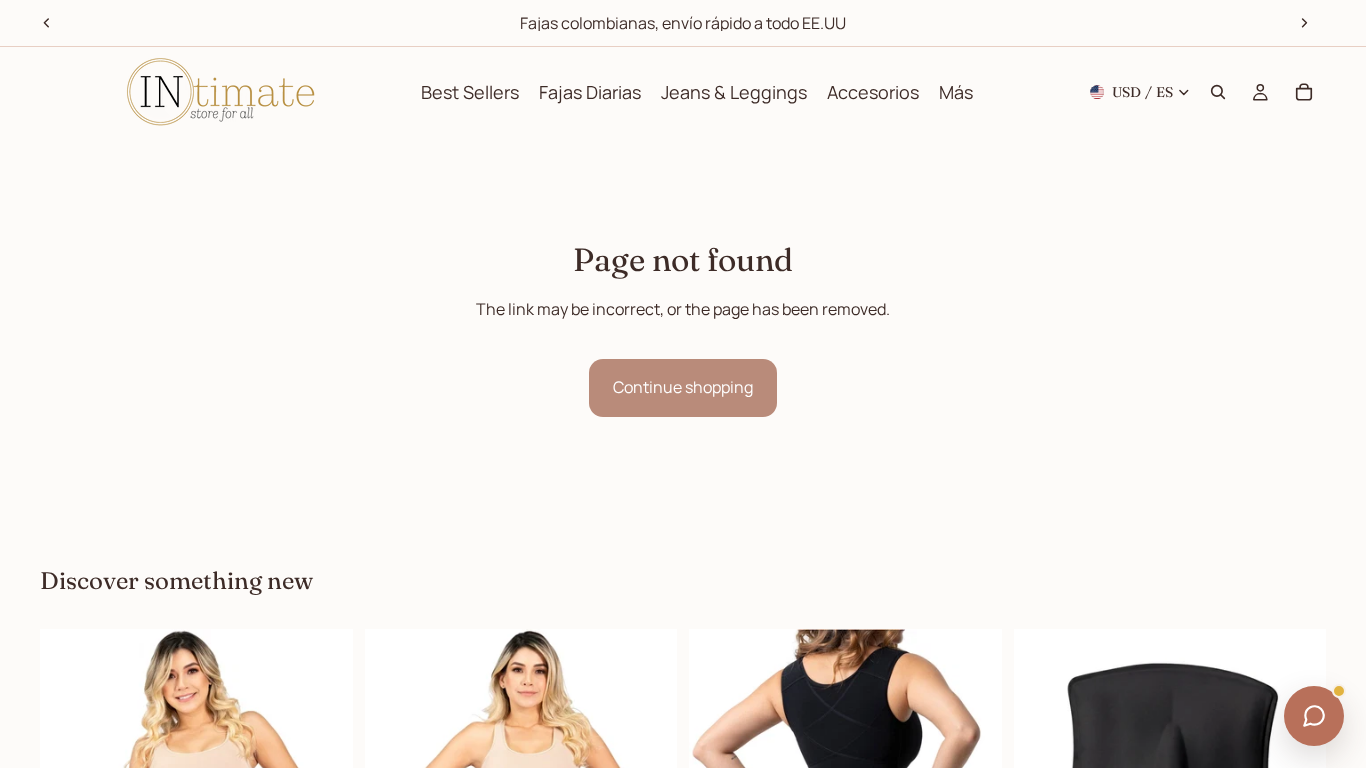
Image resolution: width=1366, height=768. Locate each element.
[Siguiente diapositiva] (1304, 23)
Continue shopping (683, 387)
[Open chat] (1314, 716)
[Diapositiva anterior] (47, 23)
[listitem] (956, 92)
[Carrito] (1304, 92)
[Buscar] (1218, 92)
